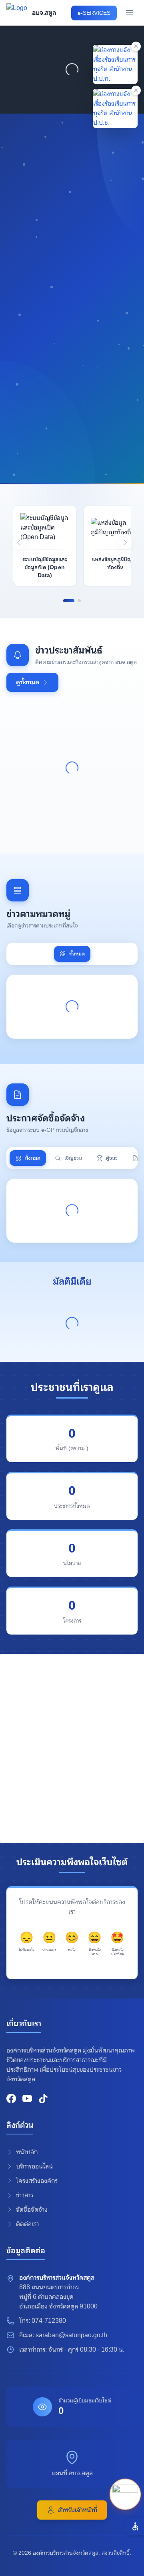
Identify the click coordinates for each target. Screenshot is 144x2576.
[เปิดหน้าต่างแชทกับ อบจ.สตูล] (125, 2494)
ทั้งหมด (77, 954)
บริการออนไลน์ (34, 2166)
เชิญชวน (73, 1158)
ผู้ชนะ (112, 1158)
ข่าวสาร (25, 2195)
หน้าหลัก (27, 2152)
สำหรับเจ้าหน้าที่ (78, 2510)
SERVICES (94, 13)
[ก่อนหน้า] (19, 542)
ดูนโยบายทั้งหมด (38, 426)
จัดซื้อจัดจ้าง (32, 2209)
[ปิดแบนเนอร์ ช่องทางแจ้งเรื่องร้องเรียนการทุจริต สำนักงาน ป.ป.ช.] (136, 90)
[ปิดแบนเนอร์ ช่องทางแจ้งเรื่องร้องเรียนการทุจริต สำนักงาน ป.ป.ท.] (136, 46)
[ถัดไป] (125, 542)
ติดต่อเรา (27, 2224)
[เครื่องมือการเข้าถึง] (135, 2526)
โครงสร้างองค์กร (37, 2181)
